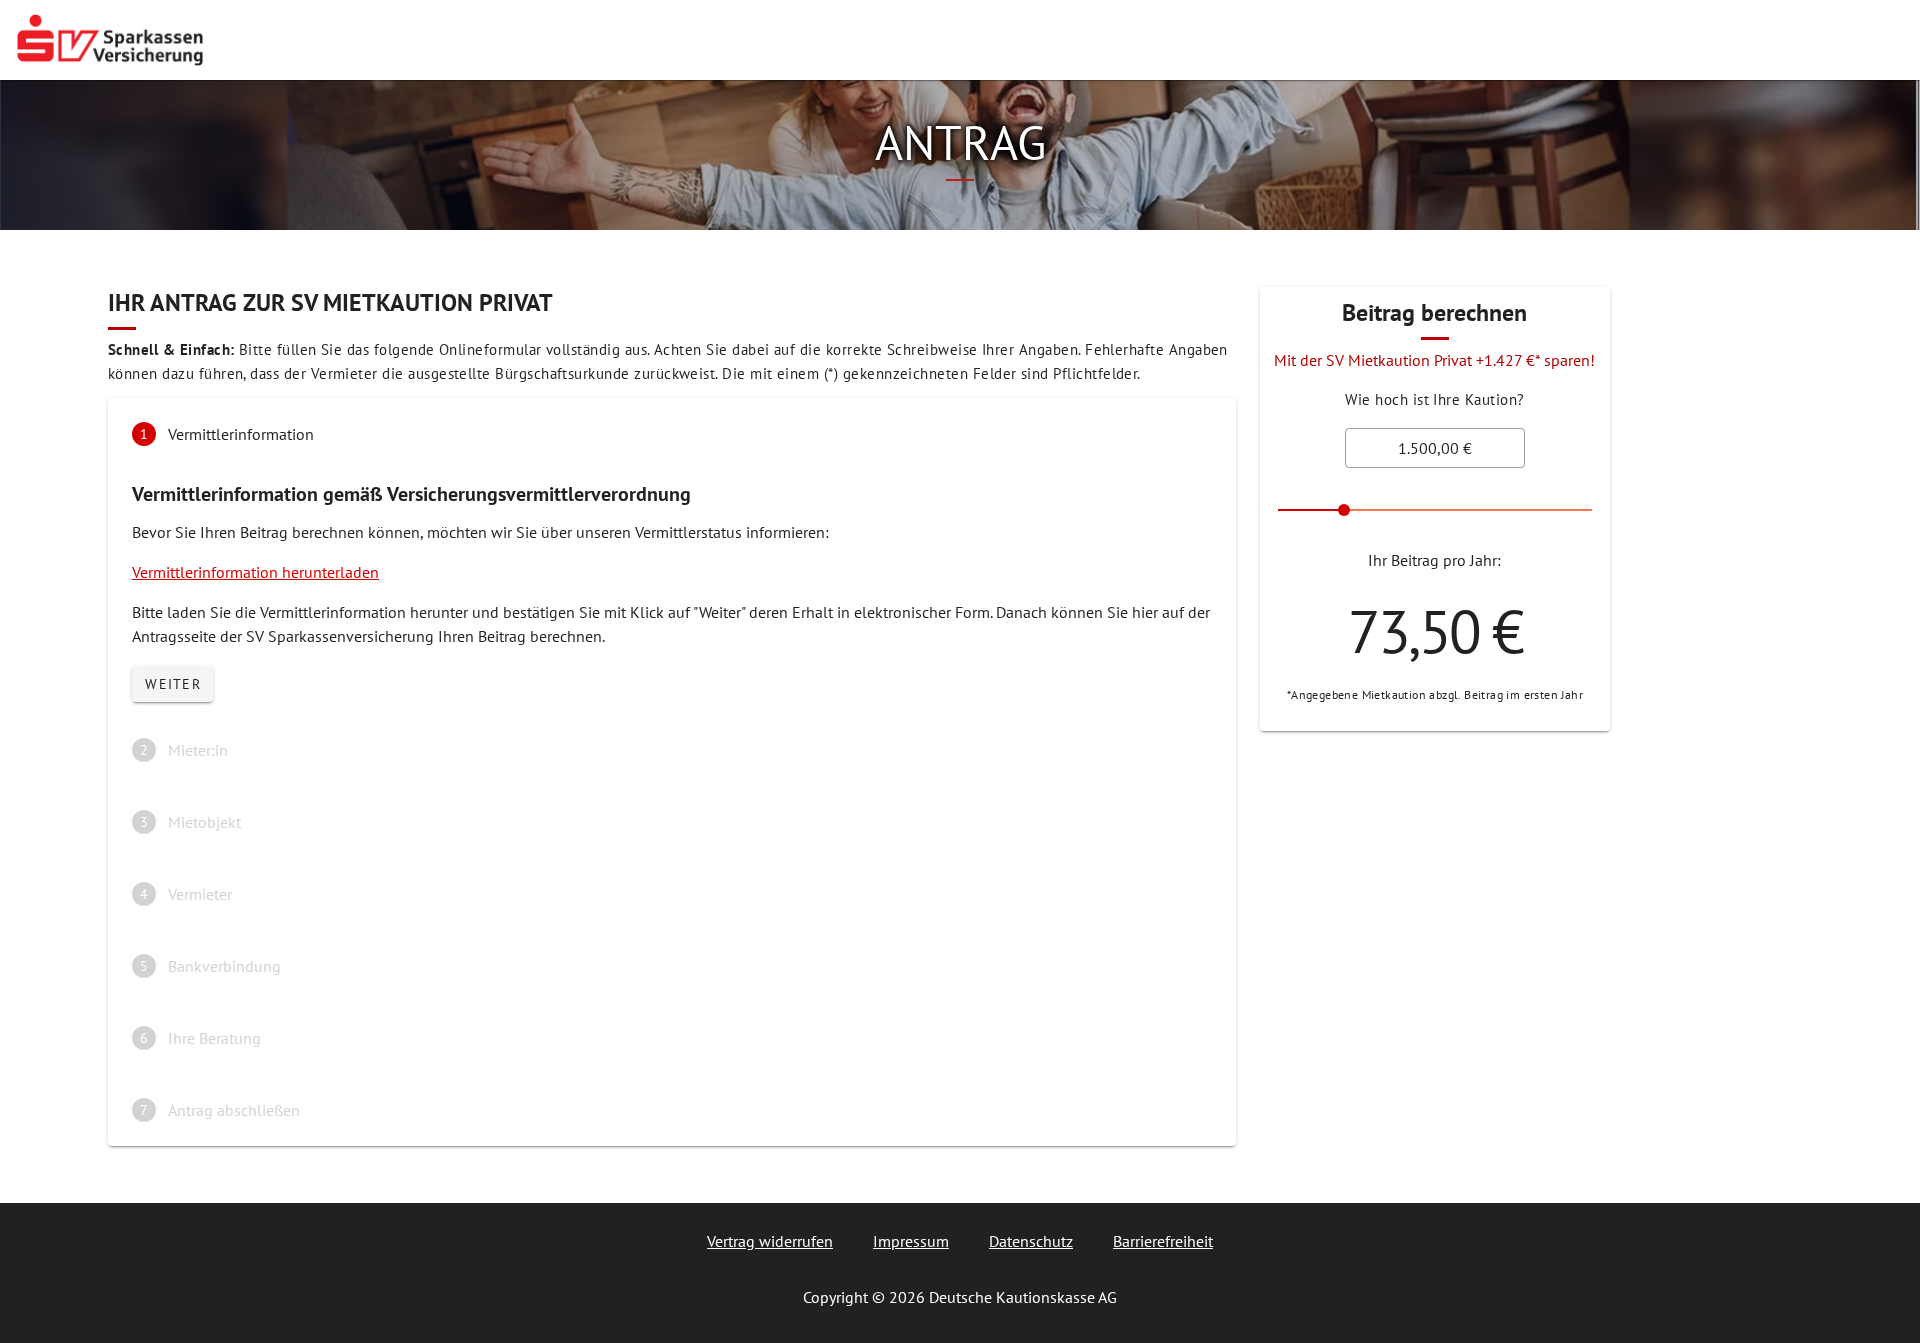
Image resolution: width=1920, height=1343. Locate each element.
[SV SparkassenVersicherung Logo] (110, 40)
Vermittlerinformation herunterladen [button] (255, 572)
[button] (672, 434)
